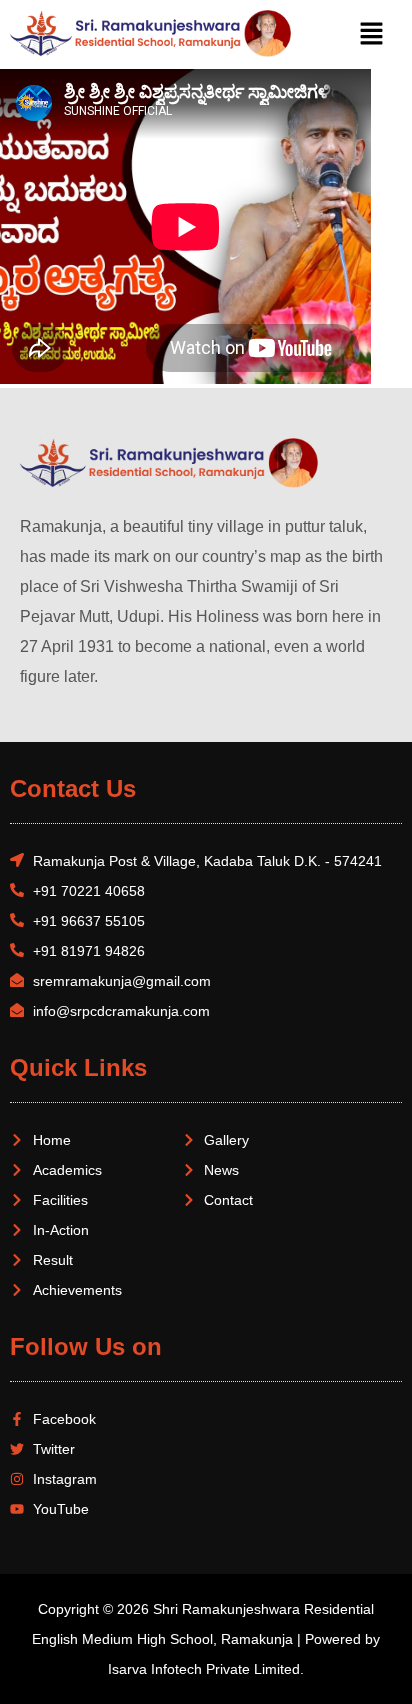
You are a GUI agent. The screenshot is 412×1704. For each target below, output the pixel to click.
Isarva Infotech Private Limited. (206, 1669)
